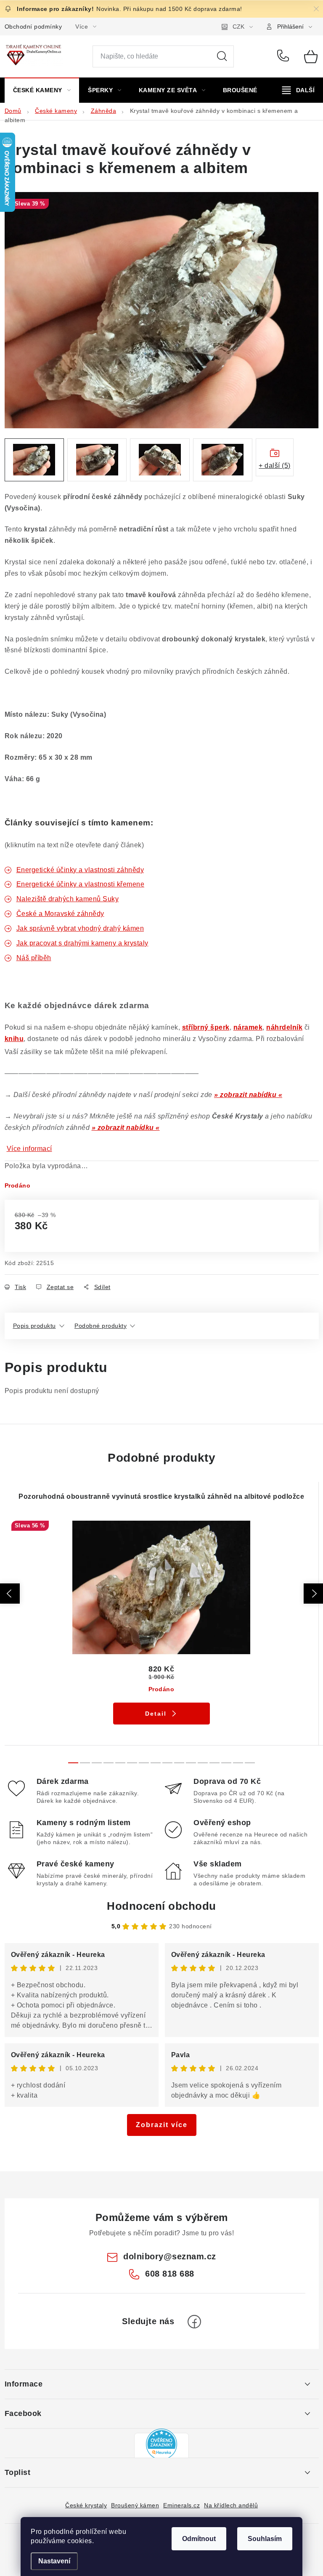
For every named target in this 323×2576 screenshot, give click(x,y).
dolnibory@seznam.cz (170, 2256)
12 (214, 1763)
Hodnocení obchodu (161, 1906)
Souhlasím (265, 2539)
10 (191, 1763)
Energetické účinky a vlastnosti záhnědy (80, 870)
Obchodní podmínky (33, 27)
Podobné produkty (101, 1326)
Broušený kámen (135, 2505)
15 (250, 1763)
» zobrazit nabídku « (248, 1095)
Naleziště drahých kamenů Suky (68, 899)
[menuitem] (42, 90)
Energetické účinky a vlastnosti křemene (81, 884)
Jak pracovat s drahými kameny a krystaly (82, 943)
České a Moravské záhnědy (60, 914)
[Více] (298, 90)
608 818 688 (285, 56)
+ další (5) (275, 466)
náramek (248, 1027)
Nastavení (54, 2561)
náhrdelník (284, 1027)
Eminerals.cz (181, 2505)
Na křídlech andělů (231, 2505)
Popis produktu (34, 1326)
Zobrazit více (162, 2125)
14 (238, 1763)
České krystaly (86, 2505)
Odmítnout (199, 2539)
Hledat (222, 56)
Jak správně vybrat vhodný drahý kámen (80, 928)
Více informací (29, 1149)
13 (226, 1763)
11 (203, 1763)
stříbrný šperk (206, 1027)
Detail (156, 1714)
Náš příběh (34, 958)
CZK (238, 27)
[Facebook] (194, 2322)
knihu (14, 1039)
